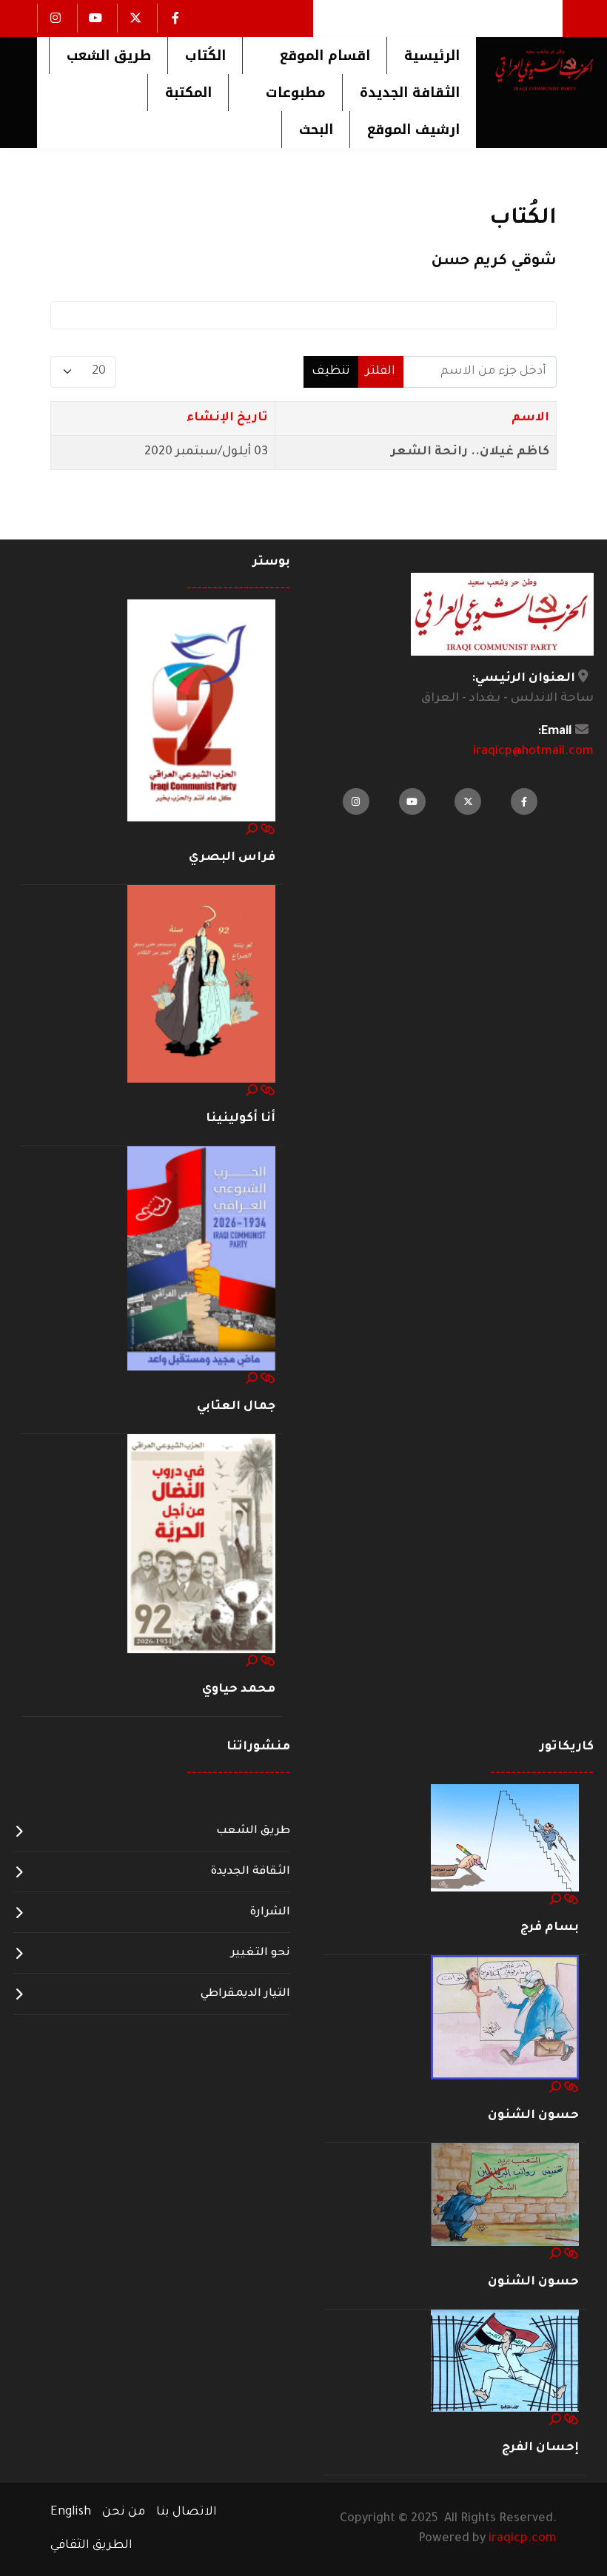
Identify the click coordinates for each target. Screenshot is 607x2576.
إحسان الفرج (540, 2448)
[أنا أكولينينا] (201, 985)
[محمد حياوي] (201, 1544)
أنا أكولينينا (241, 1119)
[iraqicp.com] (535, 70)
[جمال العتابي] (201, 1260)
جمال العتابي (236, 1407)
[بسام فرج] (505, 1839)
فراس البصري (232, 858)
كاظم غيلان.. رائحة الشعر (470, 452)
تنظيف (331, 371)
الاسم (530, 418)
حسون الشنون (533, 2116)
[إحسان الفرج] (505, 2361)
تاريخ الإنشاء (227, 418)
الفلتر (380, 371)
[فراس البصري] (201, 711)
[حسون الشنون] (505, 2018)
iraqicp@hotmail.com (533, 752)
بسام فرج (550, 1928)
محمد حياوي (239, 1689)
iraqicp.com (523, 2539)
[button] (314, 56)
